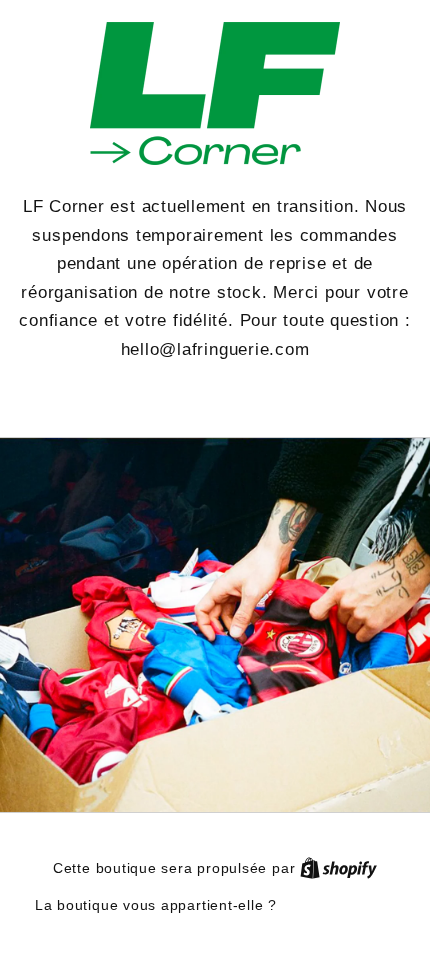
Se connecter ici (338, 905)
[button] (215, 396)
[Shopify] (338, 868)
